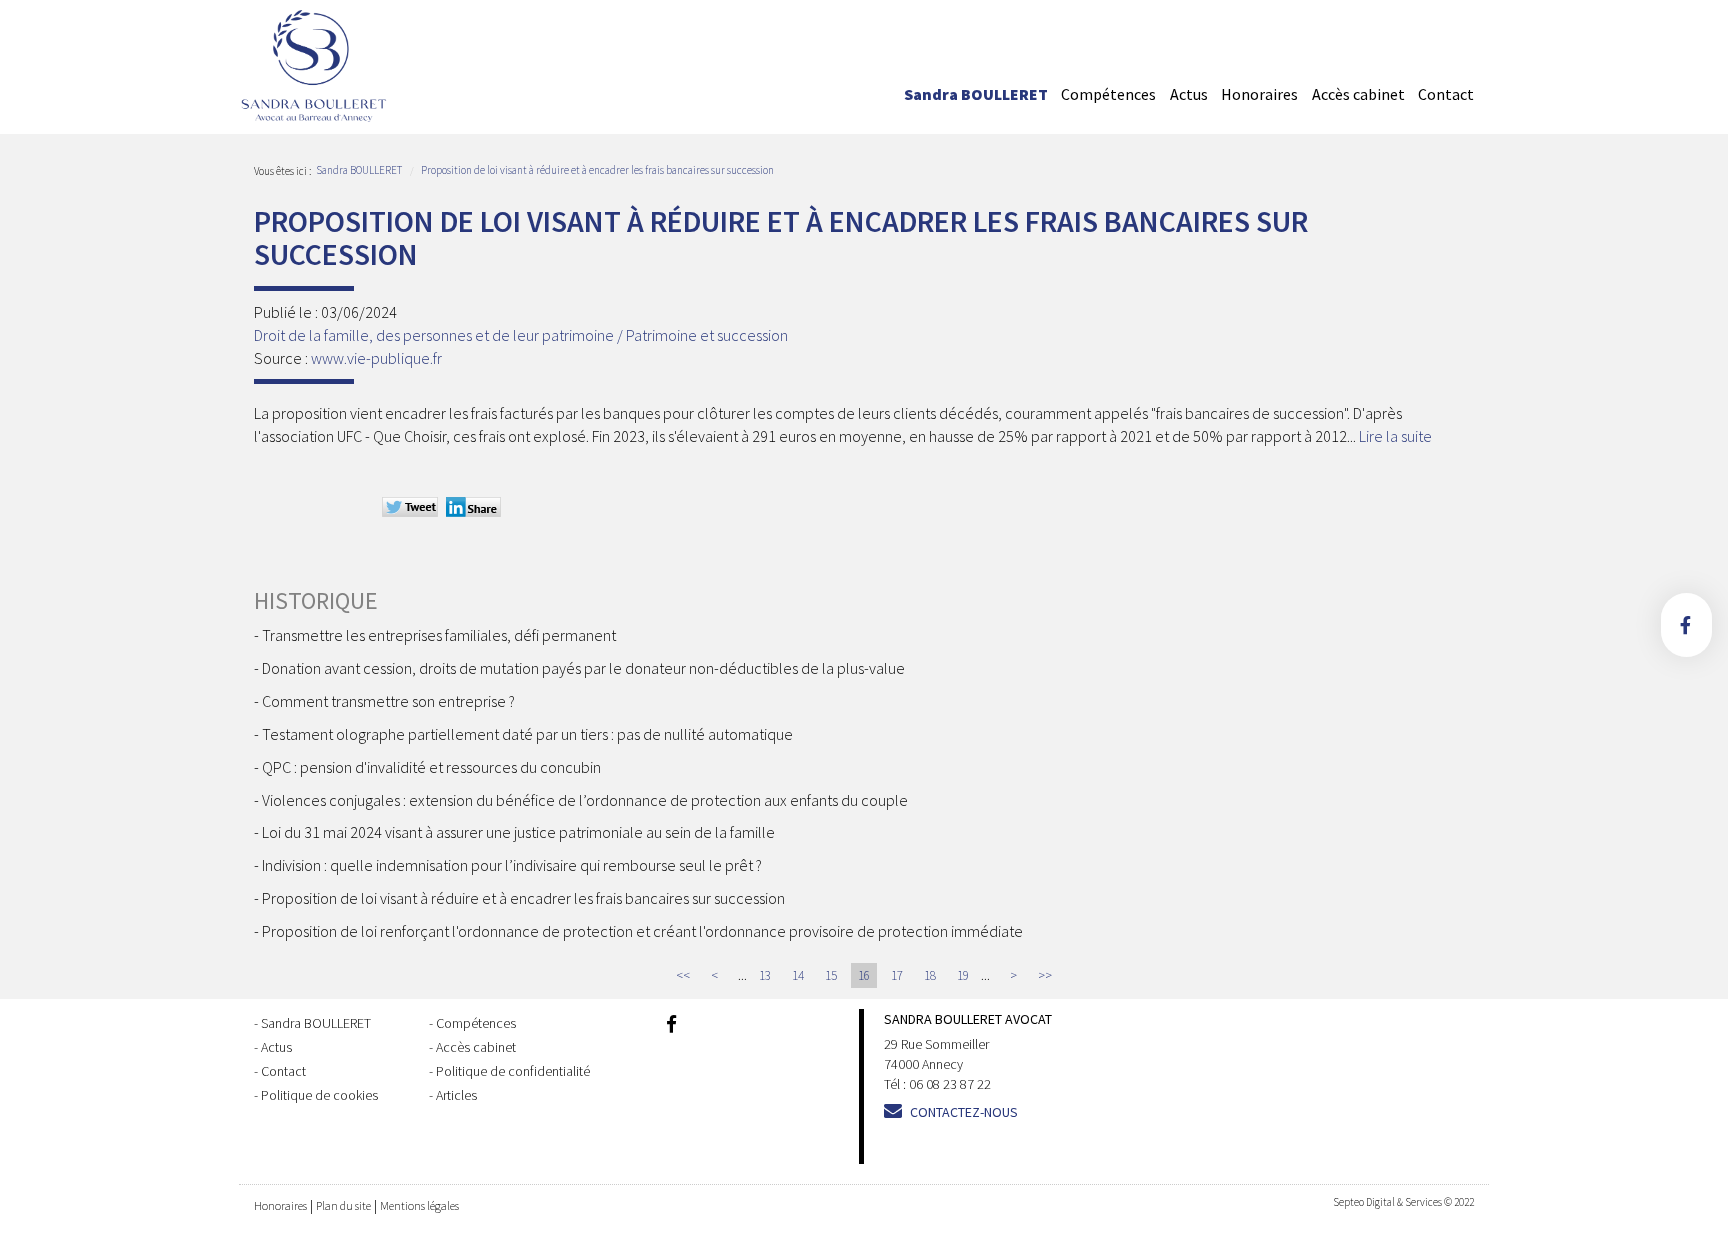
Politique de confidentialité (513, 1071)
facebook (1686, 625)
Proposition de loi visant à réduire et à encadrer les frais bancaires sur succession (597, 170)
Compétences (1108, 94)
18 (930, 975)
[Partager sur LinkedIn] (476, 509)
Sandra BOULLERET (976, 94)
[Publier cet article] (412, 509)
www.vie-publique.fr (376, 358)
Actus (1189, 94)
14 (798, 975)
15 (831, 975)
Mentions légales (419, 1205)
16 (864, 975)
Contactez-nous (964, 1112)
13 (765, 975)
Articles (456, 1095)
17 (897, 975)
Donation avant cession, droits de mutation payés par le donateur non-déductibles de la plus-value (583, 668)
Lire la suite (1395, 436)
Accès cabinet (1358, 94)
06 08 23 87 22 (950, 1084)
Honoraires (1259, 94)
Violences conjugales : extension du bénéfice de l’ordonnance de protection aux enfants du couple (585, 800)
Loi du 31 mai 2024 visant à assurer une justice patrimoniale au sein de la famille (518, 832)
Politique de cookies (319, 1095)
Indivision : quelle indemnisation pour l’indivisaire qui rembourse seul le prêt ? (515, 865)
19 (963, 975)
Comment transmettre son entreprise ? (388, 701)
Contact (1446, 94)
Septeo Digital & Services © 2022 (1403, 1202)
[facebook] (672, 1026)
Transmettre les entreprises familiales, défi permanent (439, 635)
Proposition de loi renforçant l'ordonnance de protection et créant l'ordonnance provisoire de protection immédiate (642, 931)
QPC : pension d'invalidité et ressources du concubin (431, 767)
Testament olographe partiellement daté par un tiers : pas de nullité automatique (527, 734)
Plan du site (343, 1205)
